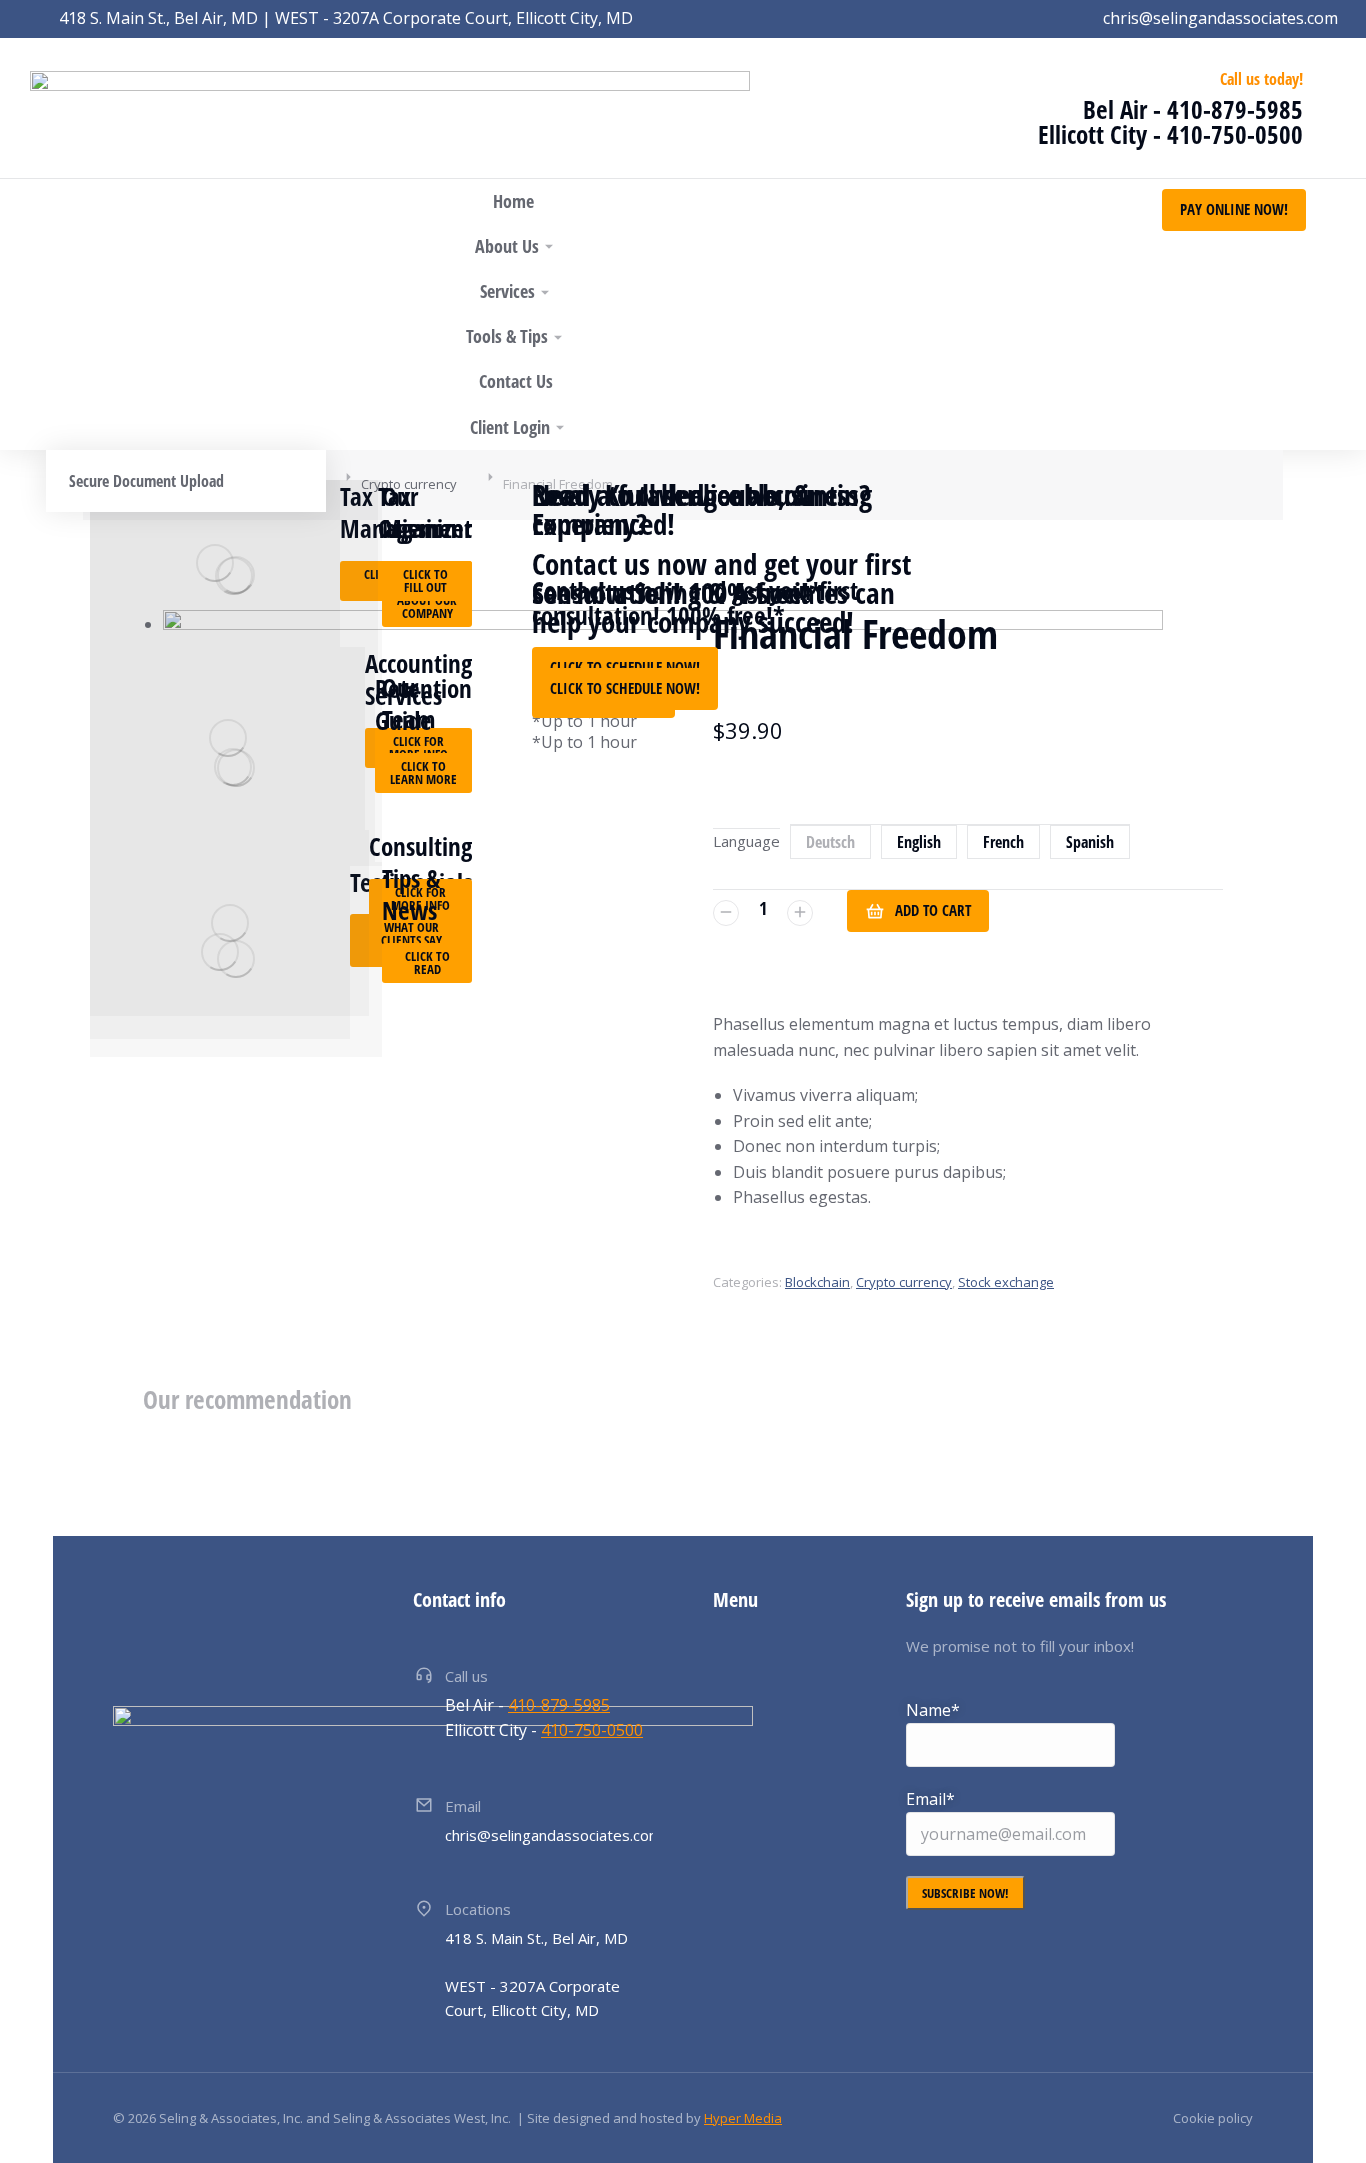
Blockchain (817, 1282)
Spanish (1090, 842)
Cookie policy (1213, 2118)
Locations (478, 1909)
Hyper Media (743, 2118)
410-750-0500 (1235, 134)
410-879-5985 (1235, 109)
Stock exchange (1006, 1282)
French (1003, 842)
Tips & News (411, 894)
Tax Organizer (425, 512)
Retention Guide (423, 704)
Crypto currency (904, 1282)
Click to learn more (423, 772)
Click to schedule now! (625, 688)
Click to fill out (425, 580)
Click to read (427, 962)
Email (463, 1806)
